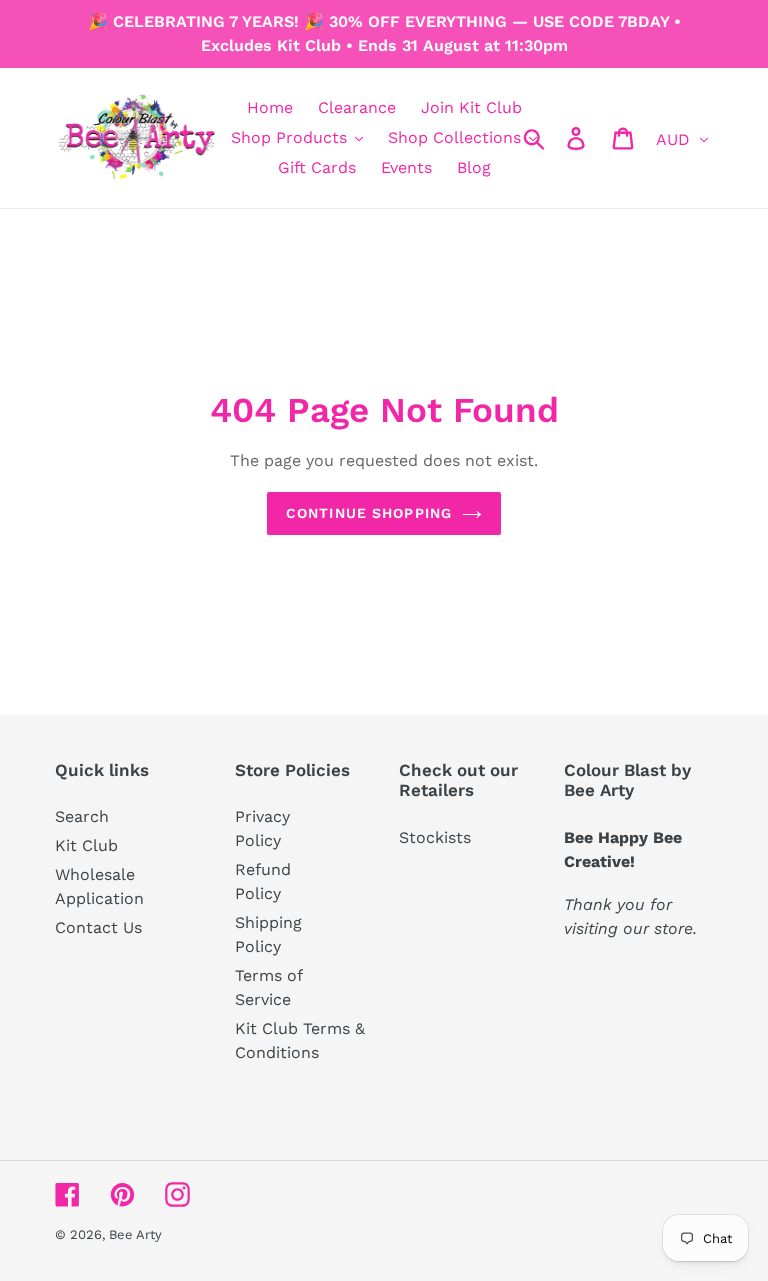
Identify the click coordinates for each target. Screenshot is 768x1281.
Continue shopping (369, 513)
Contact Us (98, 927)
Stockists (435, 837)
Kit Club (86, 845)
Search (82, 816)
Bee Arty (135, 1234)
